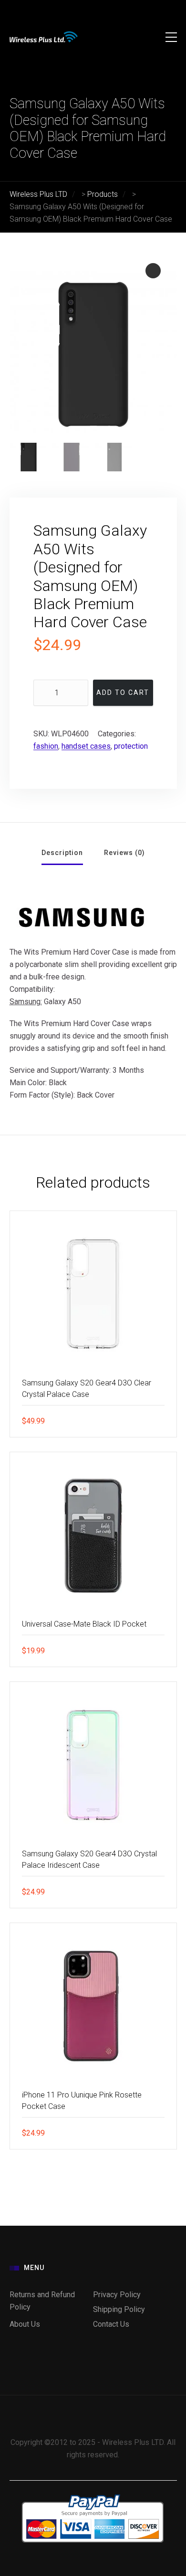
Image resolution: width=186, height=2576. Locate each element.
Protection (131, 746)
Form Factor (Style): (42, 1095)
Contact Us (111, 2324)
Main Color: (28, 1083)
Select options (162, 1650)
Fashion (46, 746)
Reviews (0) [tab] (124, 853)
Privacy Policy (117, 2295)
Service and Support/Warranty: (60, 1070)
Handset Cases (86, 746)
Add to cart (123, 692)
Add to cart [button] (162, 1421)
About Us (25, 2324)
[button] (153, 271)
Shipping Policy (119, 2309)
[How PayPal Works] (93, 2496)
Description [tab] (62, 853)
